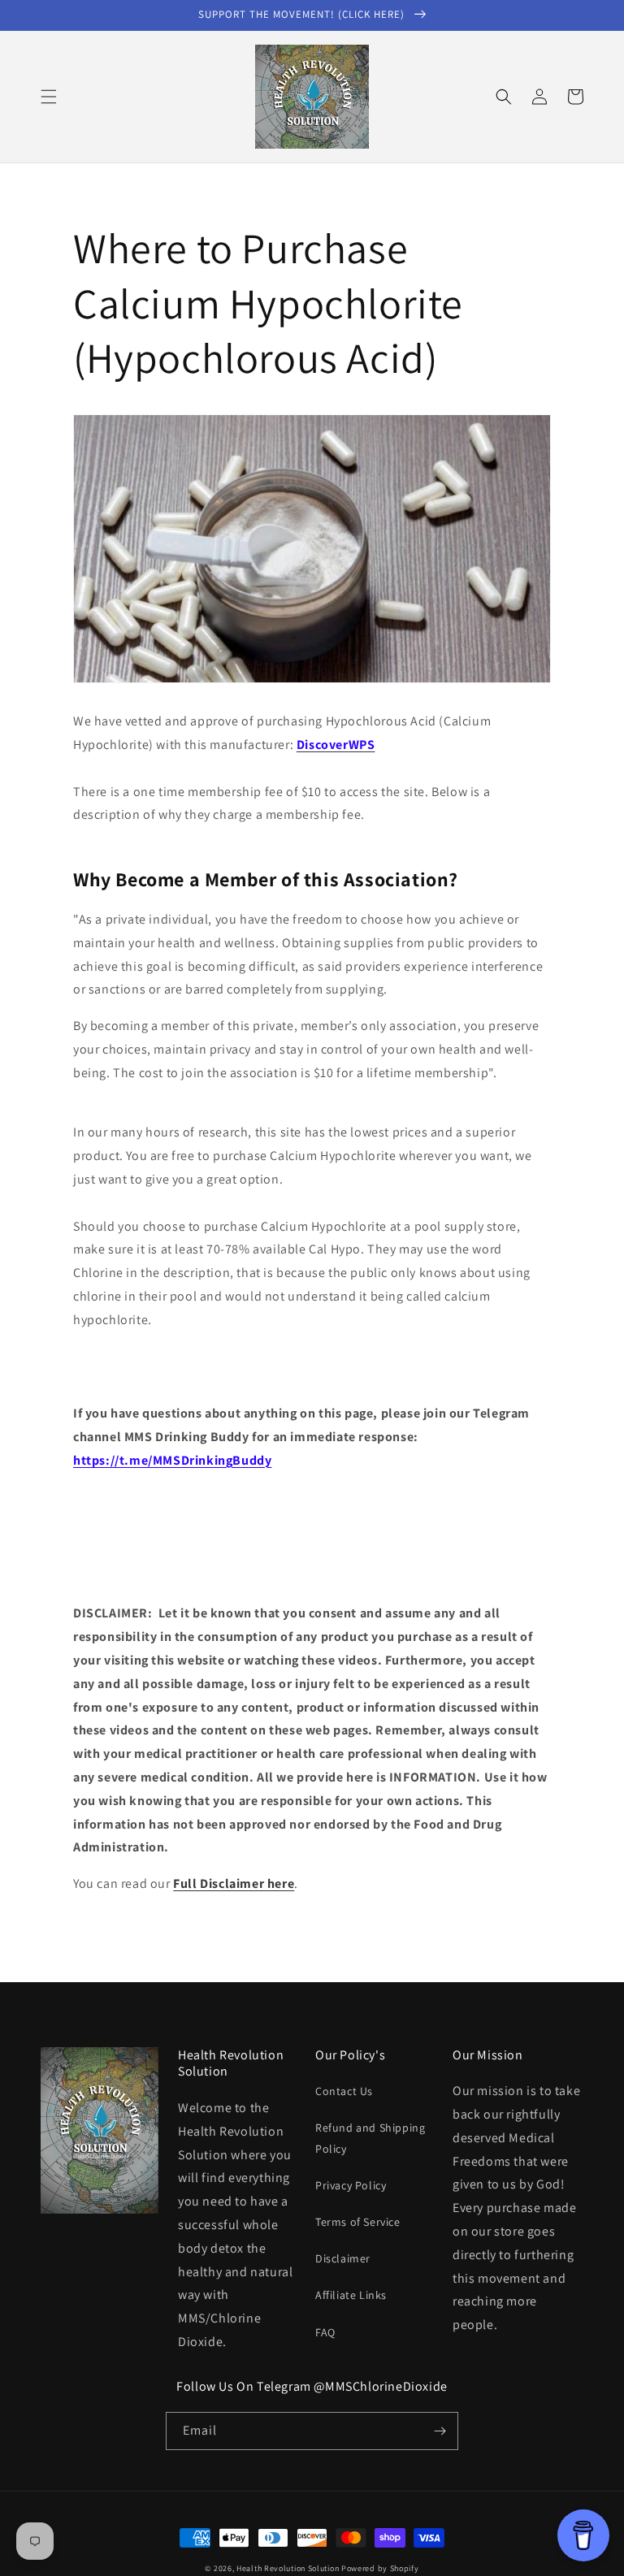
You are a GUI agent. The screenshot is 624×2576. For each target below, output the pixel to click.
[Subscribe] (440, 2431)
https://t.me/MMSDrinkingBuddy (172, 1460)
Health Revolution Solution (288, 2568)
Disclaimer (343, 2258)
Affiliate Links (351, 2295)
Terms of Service (358, 2222)
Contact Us (344, 2091)
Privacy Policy (351, 2185)
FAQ (325, 2332)
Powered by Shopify (380, 2568)
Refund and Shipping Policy (370, 2138)
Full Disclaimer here (234, 1883)
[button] (49, 97)
